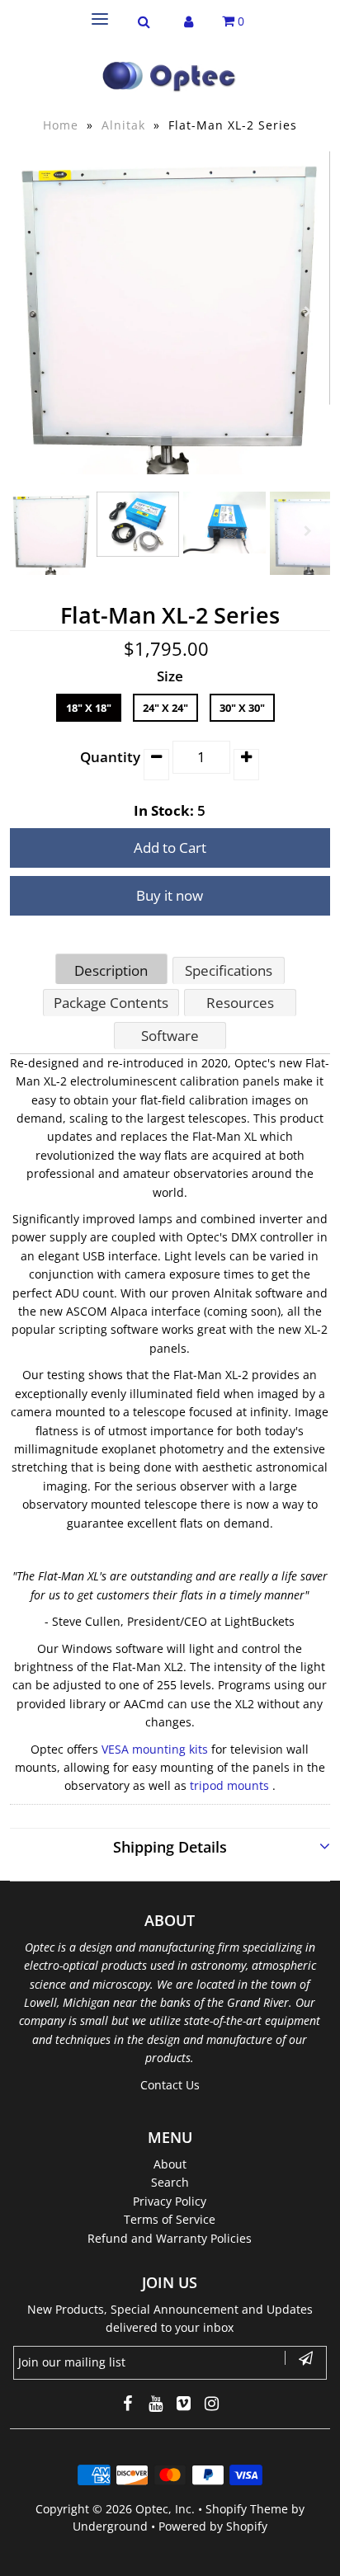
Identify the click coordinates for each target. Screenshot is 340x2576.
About (170, 2164)
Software (170, 1036)
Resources (240, 1003)
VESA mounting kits (155, 1749)
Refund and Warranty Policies (170, 2238)
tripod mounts (229, 1785)
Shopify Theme (247, 2509)
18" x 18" (89, 708)
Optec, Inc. (165, 2509)
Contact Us (170, 2085)
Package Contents (111, 1003)
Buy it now (170, 895)
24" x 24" (165, 708)
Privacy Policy (170, 2201)
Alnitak (123, 125)
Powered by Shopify (213, 2526)
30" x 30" (242, 708)
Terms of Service (170, 2219)
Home (61, 125)
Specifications (229, 970)
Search (170, 2182)
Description (111, 970)
